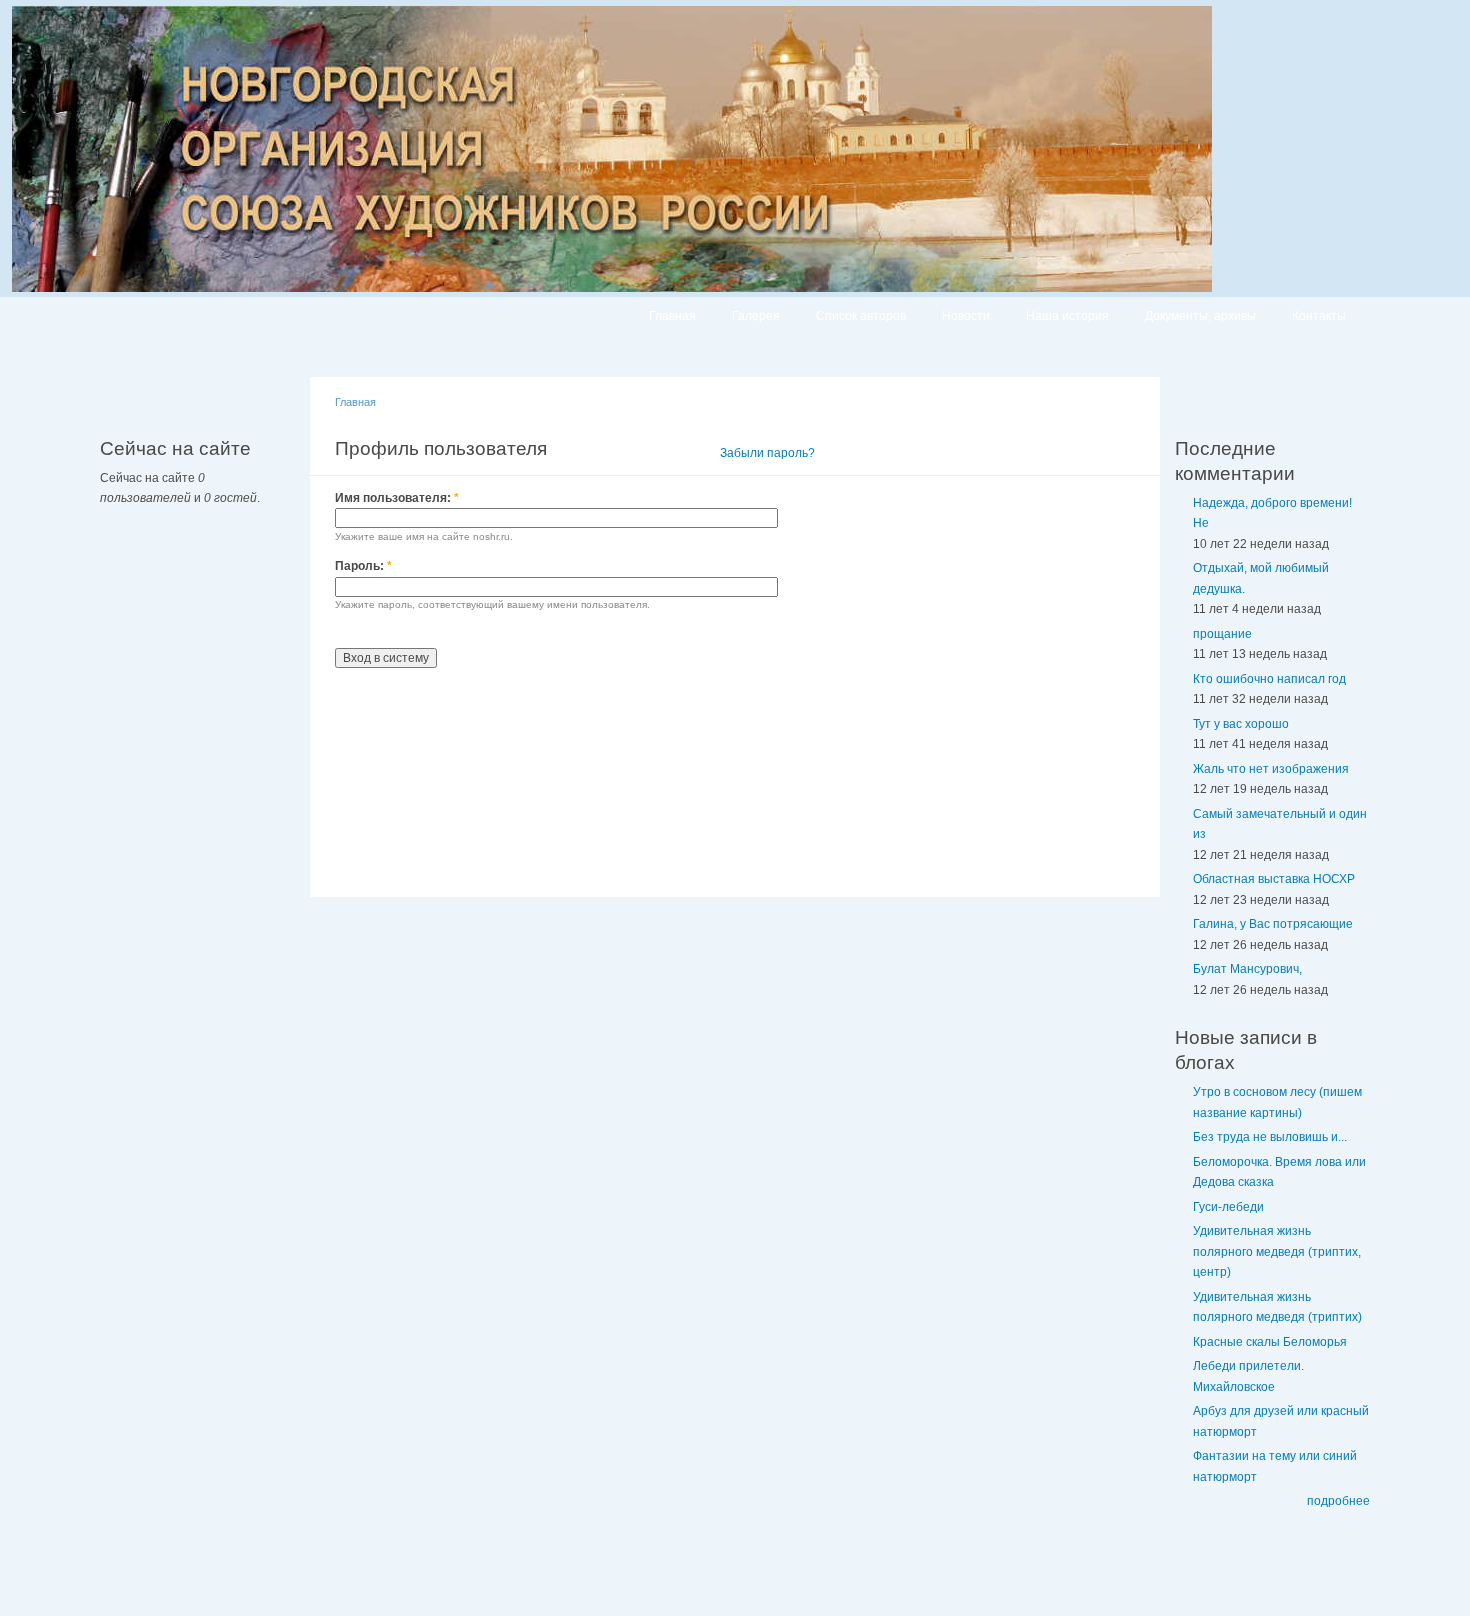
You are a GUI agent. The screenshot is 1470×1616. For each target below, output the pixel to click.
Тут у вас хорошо (1241, 724)
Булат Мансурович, (1247, 969)
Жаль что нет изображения (1271, 769)
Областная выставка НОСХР (1274, 879)
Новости (966, 316)
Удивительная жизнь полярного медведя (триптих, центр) (1277, 1251)
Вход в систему (645, 453)
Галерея (756, 316)
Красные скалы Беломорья (1270, 1342)
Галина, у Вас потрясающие (1273, 924)
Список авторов (861, 316)
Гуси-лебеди (1228, 1207)
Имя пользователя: (397, 498)
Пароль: (363, 566)
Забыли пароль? (767, 453)
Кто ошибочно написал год (1269, 679)
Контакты (1319, 316)
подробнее (1338, 1501)
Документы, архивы (1200, 316)
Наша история (1067, 316)
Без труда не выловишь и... (1270, 1137)
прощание (1222, 634)
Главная (672, 316)
